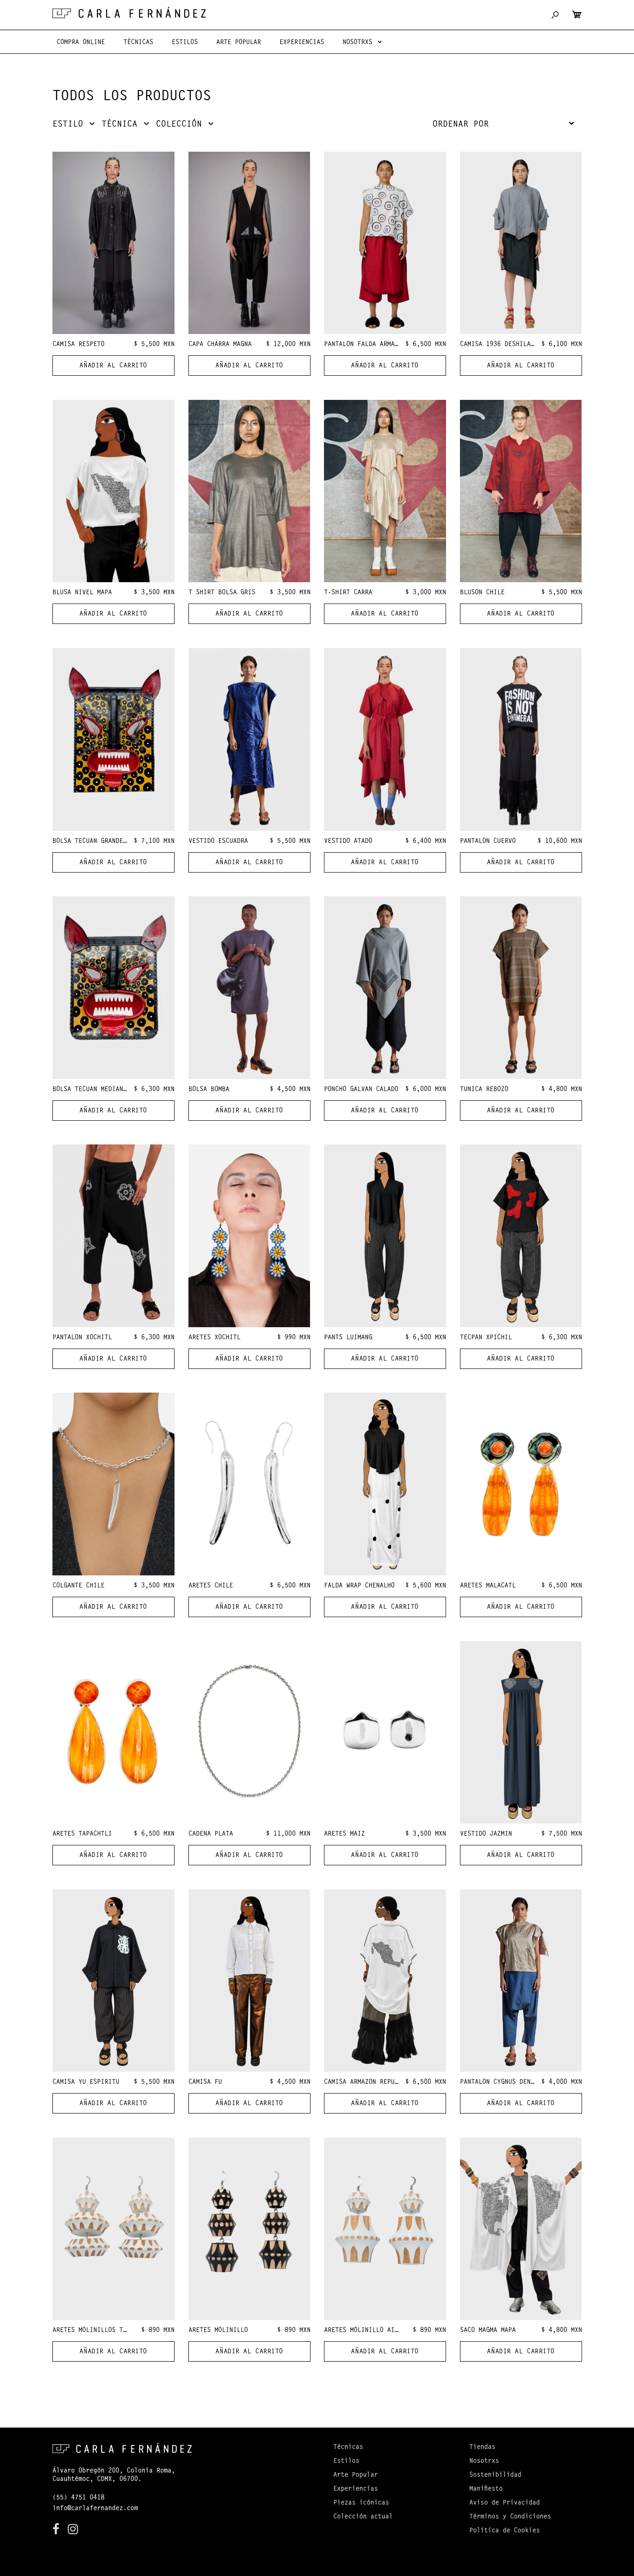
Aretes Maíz (344, 1834)
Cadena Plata (211, 1834)
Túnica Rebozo (484, 1090)
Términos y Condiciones (510, 2517)
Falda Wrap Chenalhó (359, 1586)
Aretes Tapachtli (82, 1834)
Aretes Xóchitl (214, 1338)
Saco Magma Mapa (488, 2331)
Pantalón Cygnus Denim (499, 2082)
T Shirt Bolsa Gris (222, 593)
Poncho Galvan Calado (361, 1090)
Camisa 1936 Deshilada (499, 345)
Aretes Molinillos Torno (95, 2331)
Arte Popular (356, 2475)
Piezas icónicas (361, 2503)
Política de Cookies (505, 2531)
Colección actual (363, 2517)
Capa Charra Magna (220, 345)
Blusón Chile (482, 593)
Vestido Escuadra (218, 842)
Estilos (346, 2461)
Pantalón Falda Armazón (365, 345)
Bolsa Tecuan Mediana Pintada (104, 1090)
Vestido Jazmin (486, 1834)
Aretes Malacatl (488, 1586)
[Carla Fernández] (129, 13)
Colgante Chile (78, 1586)
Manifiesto (486, 2489)
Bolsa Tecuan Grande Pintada (103, 842)
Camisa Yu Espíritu (86, 2082)
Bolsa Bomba (209, 1090)
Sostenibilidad (495, 2475)
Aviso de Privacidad (505, 2503)
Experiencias (356, 2489)
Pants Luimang (348, 1338)
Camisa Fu (205, 2082)
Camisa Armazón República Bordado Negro (395, 2082)
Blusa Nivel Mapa (82, 593)
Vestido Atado (348, 842)
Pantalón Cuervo (488, 842)
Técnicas (348, 2448)
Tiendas (482, 2448)
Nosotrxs (484, 2461)
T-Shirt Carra (348, 593)
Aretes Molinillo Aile (363, 2331)
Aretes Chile (211, 1586)
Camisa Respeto (78, 345)
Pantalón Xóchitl (82, 1338)
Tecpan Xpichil (486, 1338)
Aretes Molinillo (218, 2331)
